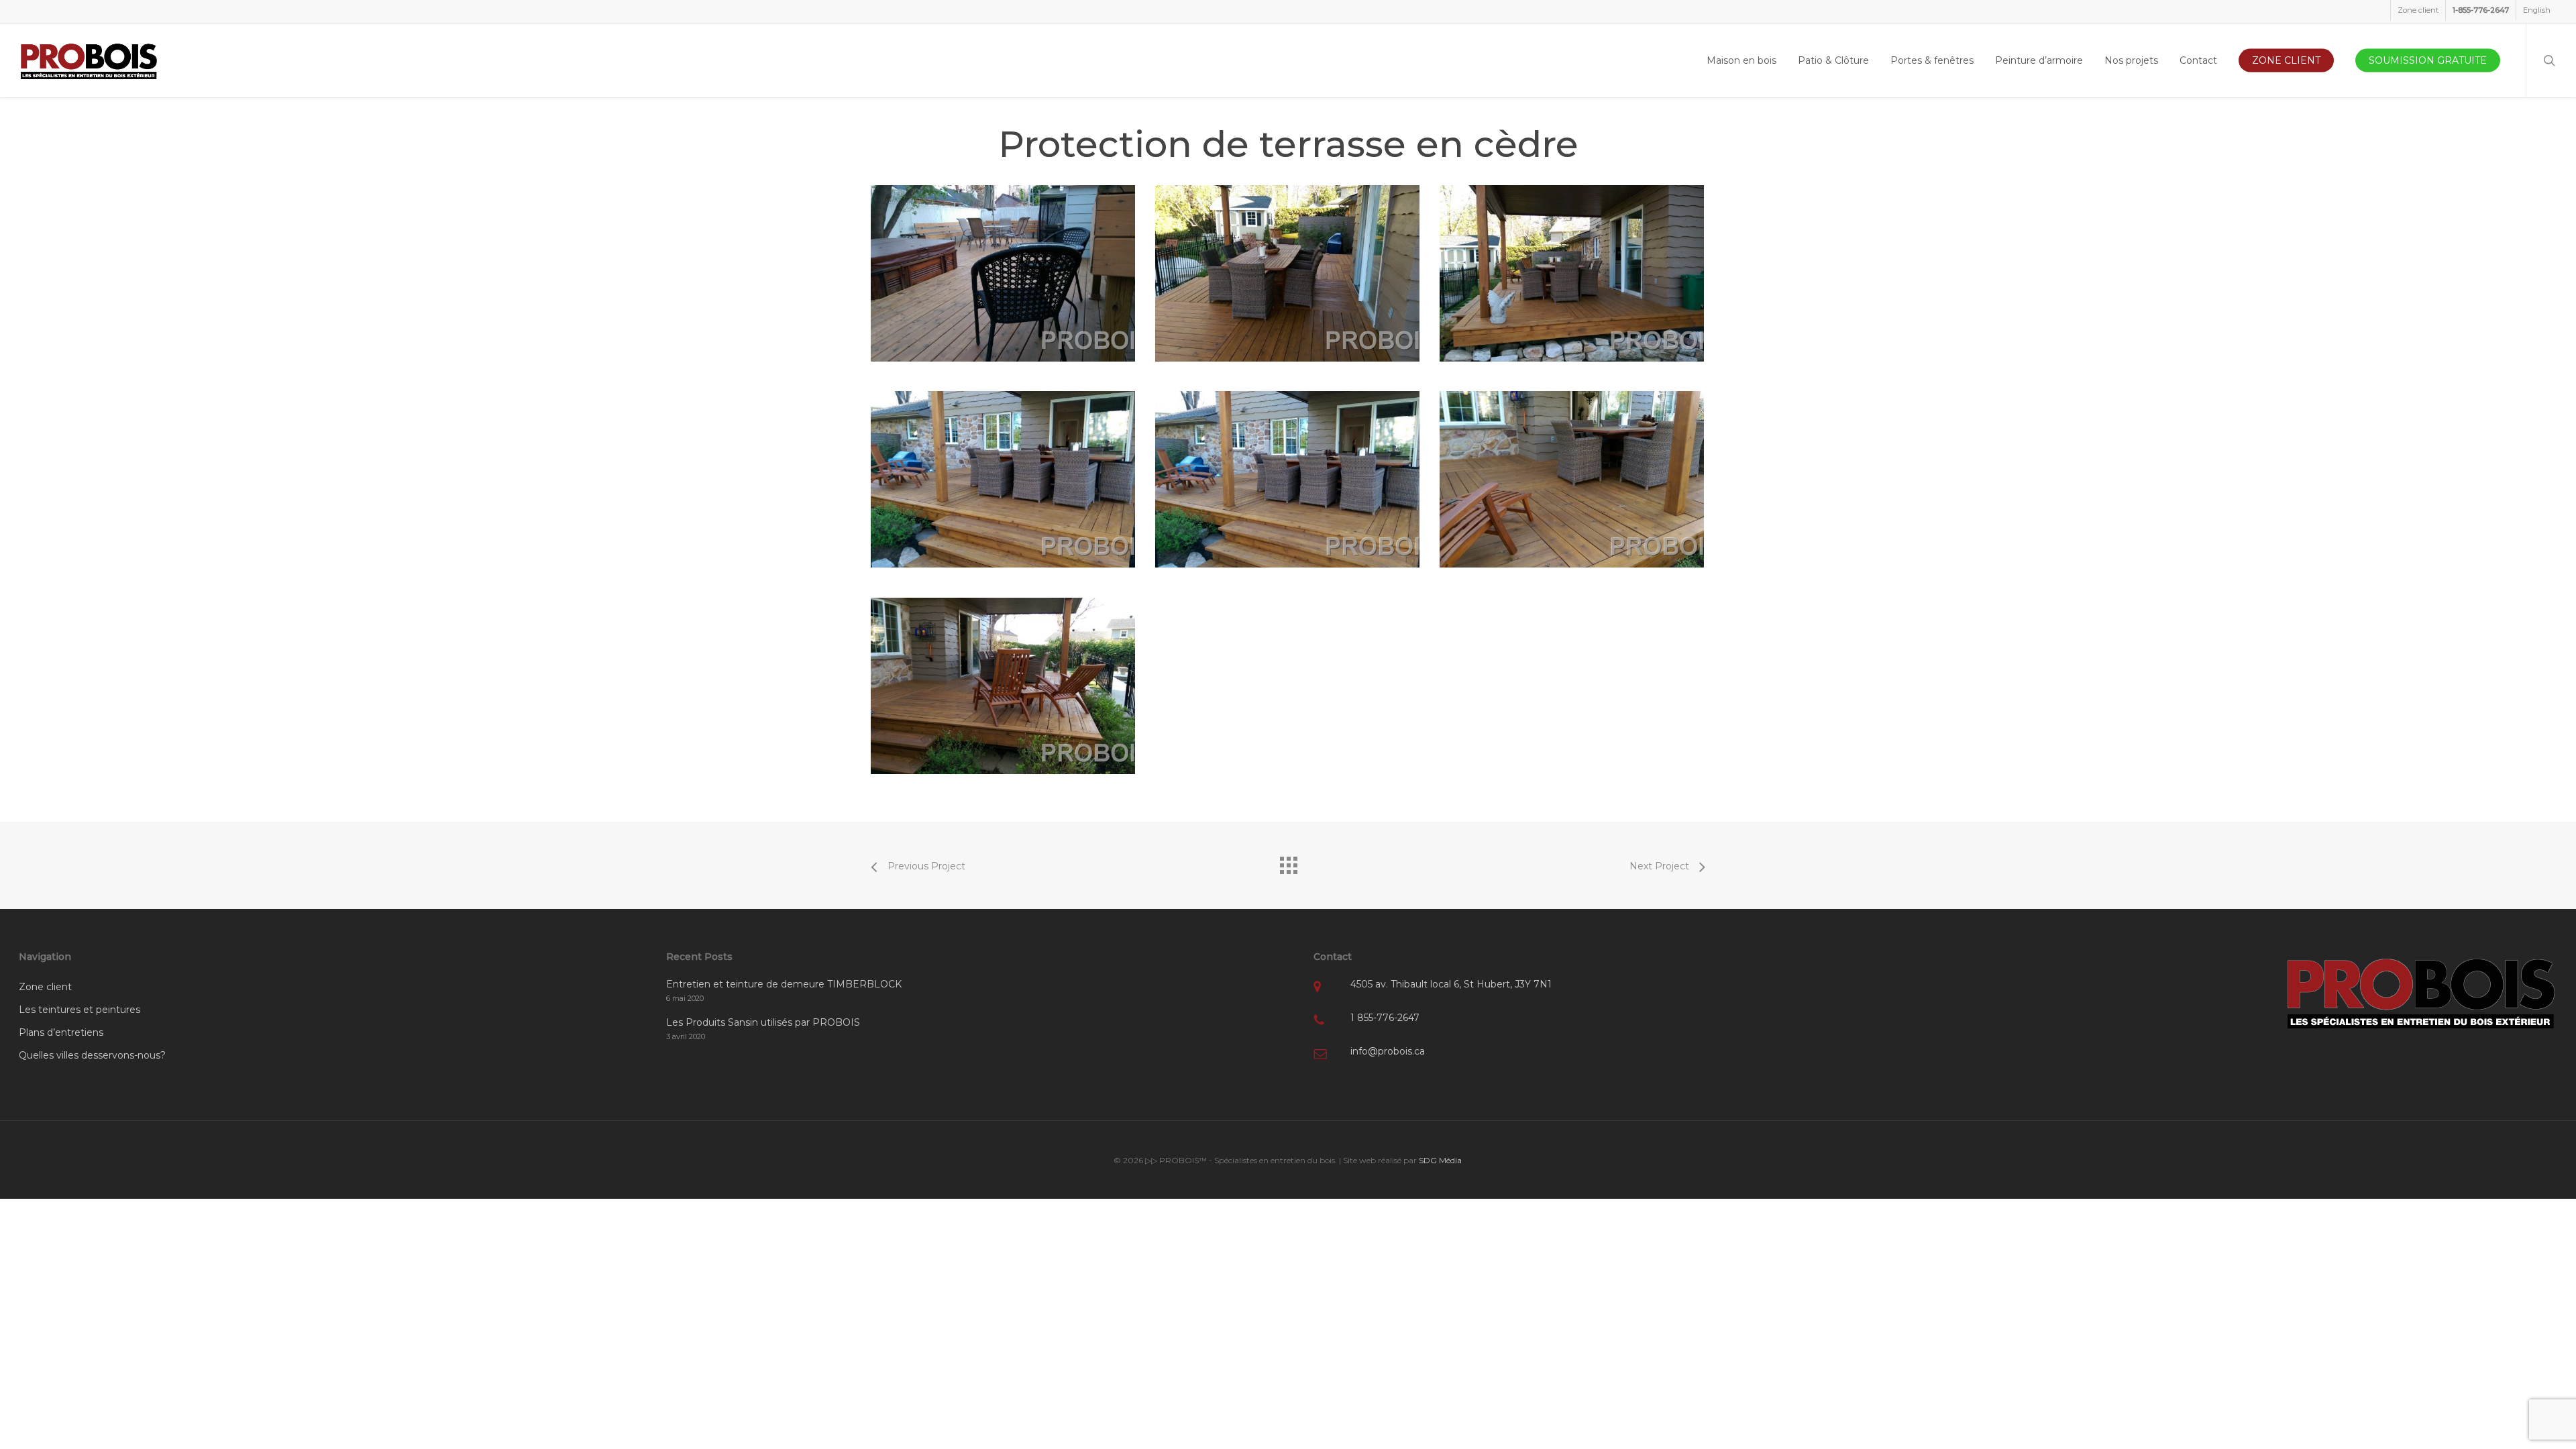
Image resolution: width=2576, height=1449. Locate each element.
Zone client (45, 987)
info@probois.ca (1388, 1051)
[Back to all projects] (1288, 862)
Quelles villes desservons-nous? (92, 1055)
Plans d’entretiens (61, 1032)
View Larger (1006, 263)
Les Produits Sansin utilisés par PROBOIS (763, 1022)
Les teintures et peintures (79, 1010)
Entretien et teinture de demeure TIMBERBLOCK (784, 984)
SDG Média (1440, 1160)
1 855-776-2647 (1385, 1018)
